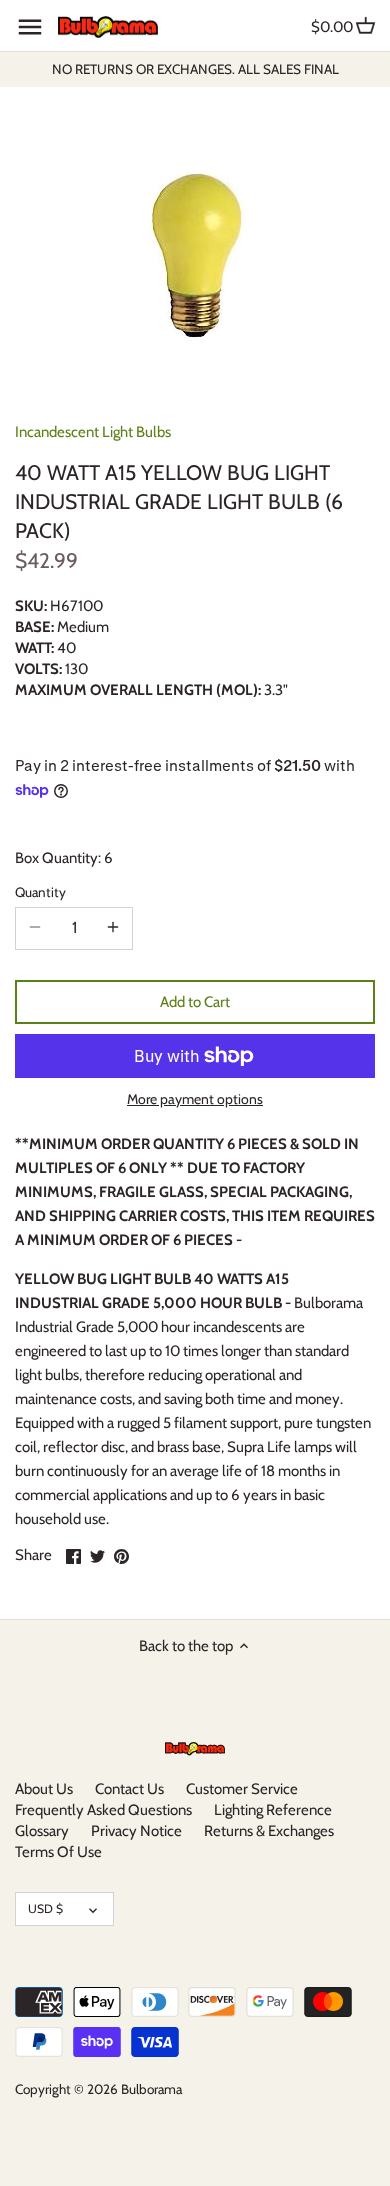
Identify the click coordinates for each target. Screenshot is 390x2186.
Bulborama (151, 2089)
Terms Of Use (58, 1852)
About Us (44, 1789)
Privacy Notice (136, 1831)
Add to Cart (195, 1002)
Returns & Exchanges (269, 1831)
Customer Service (242, 1789)
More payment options (195, 1099)
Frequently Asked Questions (103, 1810)
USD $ (45, 1908)
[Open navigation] (30, 27)
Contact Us (129, 1789)
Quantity (40, 892)
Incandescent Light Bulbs (93, 432)
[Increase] (113, 928)
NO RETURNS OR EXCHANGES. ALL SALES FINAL (195, 69)
